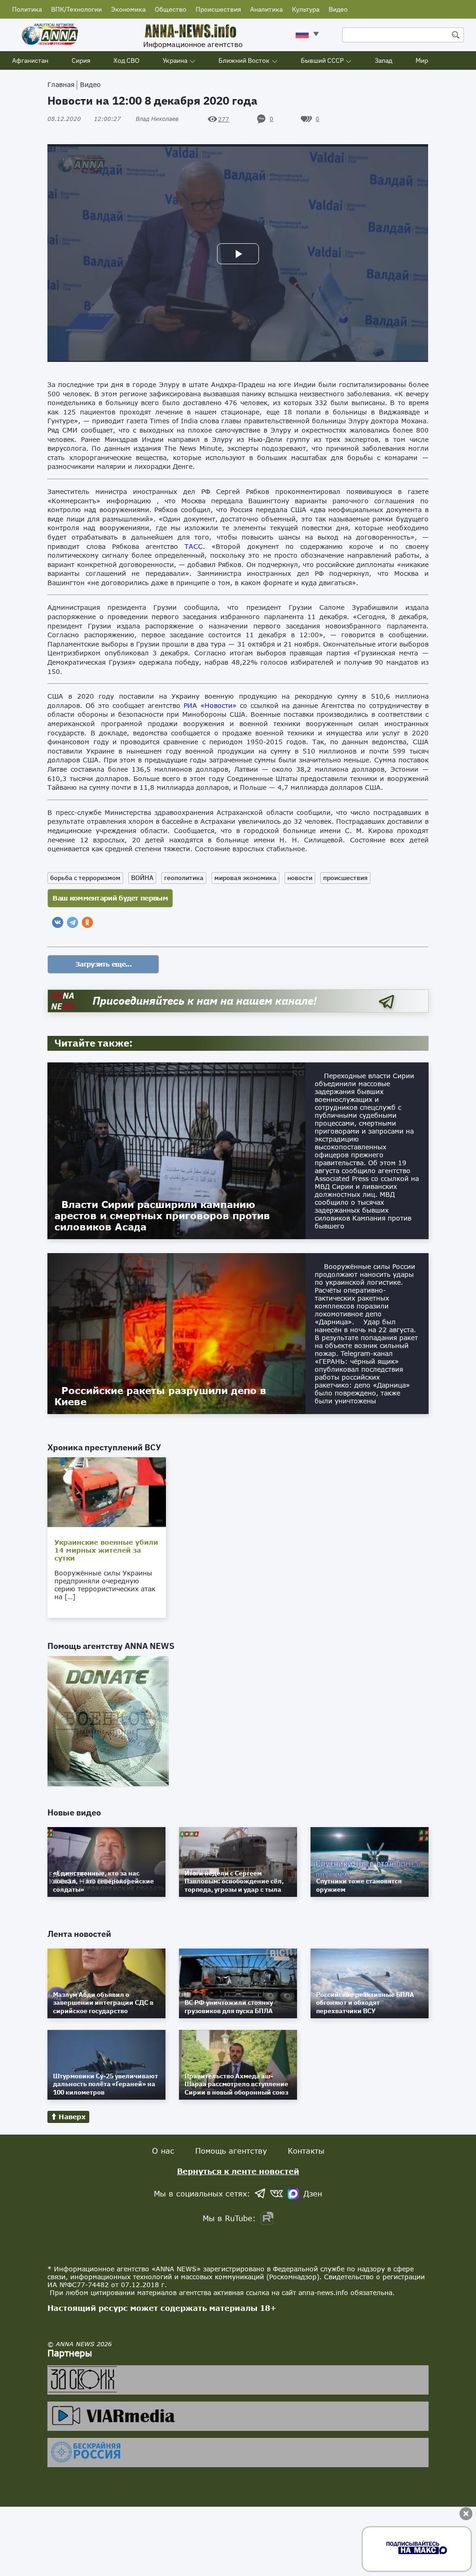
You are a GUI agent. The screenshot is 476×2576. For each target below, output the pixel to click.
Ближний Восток (244, 60)
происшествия (345, 878)
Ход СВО (126, 60)
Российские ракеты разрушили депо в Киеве (160, 1396)
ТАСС (194, 546)
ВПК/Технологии (76, 9)
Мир (422, 60)
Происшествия (218, 9)
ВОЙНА (142, 878)
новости (300, 878)
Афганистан (30, 60)
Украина (175, 60)
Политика (27, 9)
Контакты (306, 2151)
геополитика (184, 878)
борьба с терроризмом (85, 878)
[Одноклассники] (87, 922)
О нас (163, 2151)
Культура (306, 9)
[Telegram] (73, 922)
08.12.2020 (84, 119)
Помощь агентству (231, 2151)
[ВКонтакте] (58, 922)
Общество (171, 9)
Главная (61, 84)
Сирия (81, 60)
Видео (338, 9)
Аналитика (266, 9)
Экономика (128, 9)
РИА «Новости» (210, 705)
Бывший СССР (322, 60)
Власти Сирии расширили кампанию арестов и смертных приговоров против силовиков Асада (162, 1215)
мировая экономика (245, 878)
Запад (383, 60)
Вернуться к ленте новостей (238, 2171)
